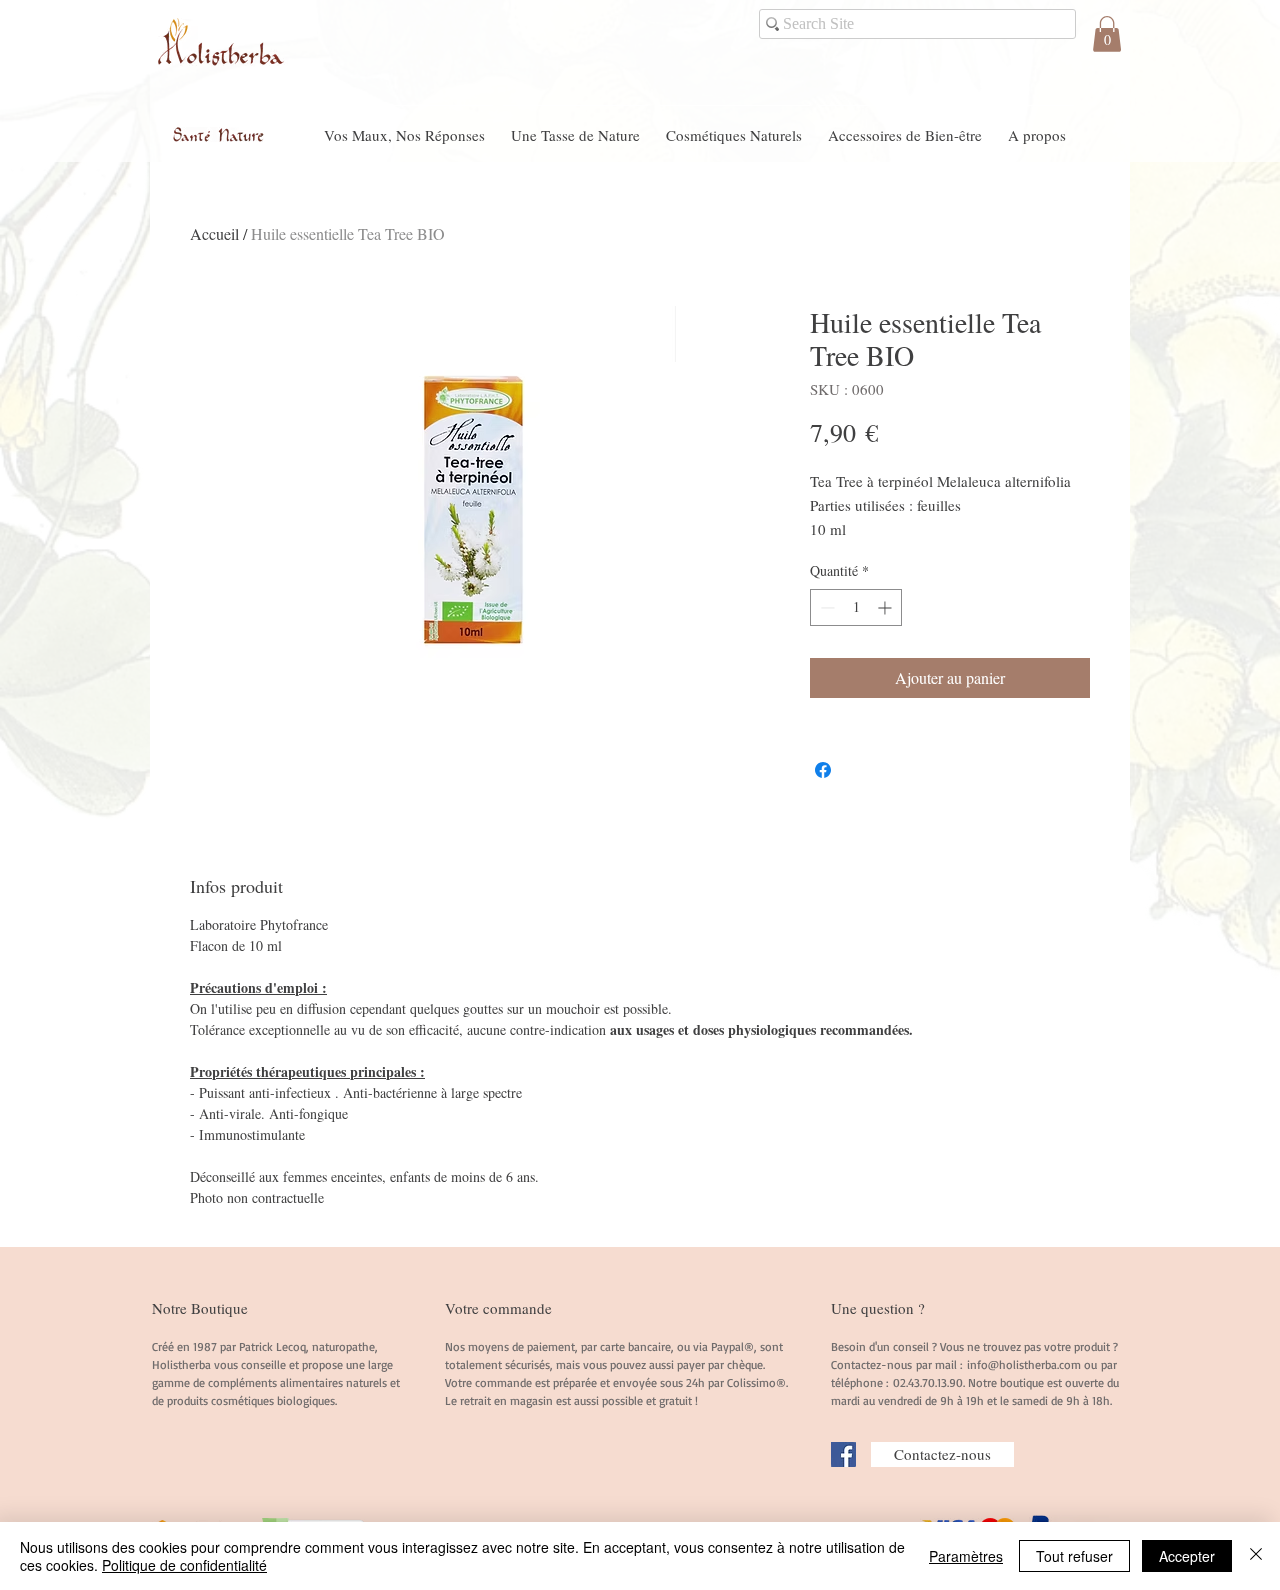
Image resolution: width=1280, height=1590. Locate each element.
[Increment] (886, 607)
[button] (1107, 34)
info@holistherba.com (1024, 1364)
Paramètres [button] (966, 1556)
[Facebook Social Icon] (843, 1454)
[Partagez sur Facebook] (823, 770)
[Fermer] (1256, 1556)
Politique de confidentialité (184, 1565)
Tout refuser (1074, 1556)
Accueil (214, 233)
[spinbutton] (856, 607)
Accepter (1187, 1556)
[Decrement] (825, 607)
